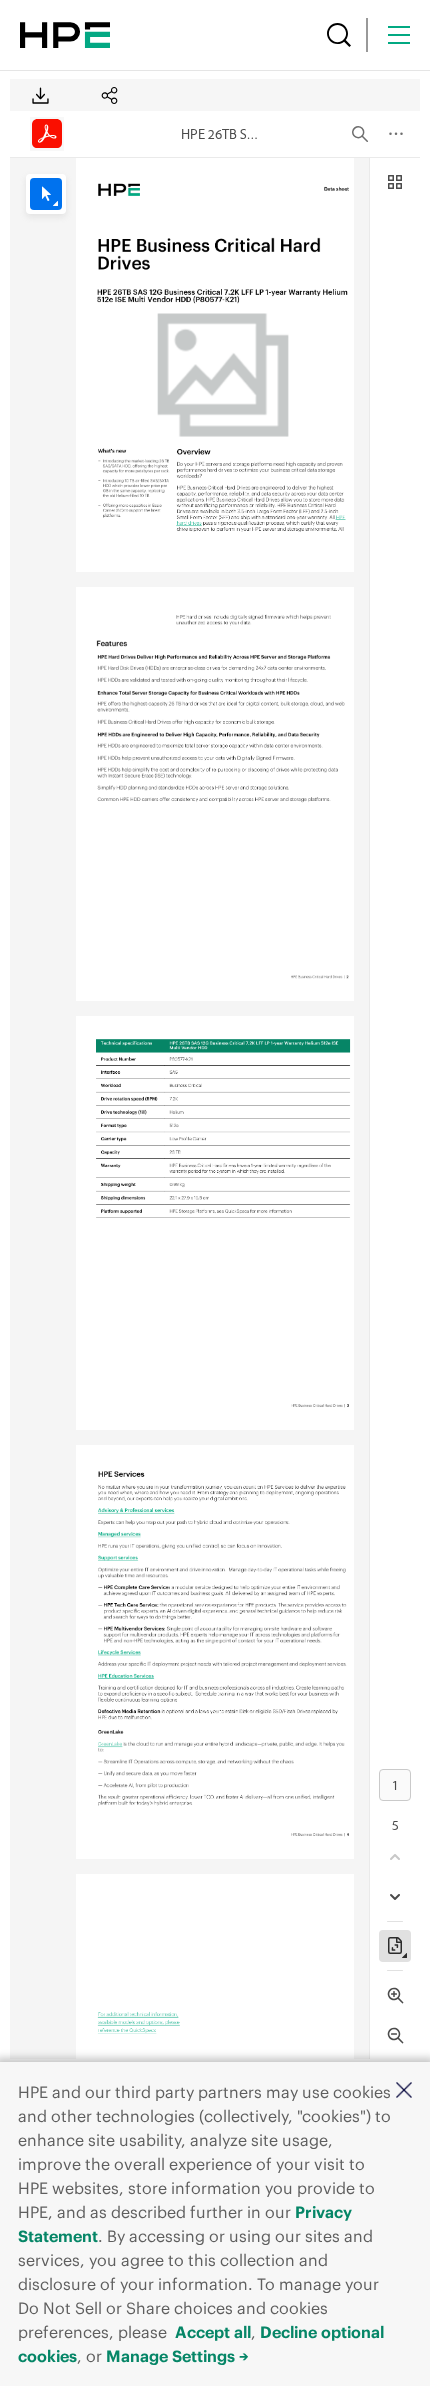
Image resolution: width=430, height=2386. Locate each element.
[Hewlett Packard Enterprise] (65, 35)
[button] (404, 2091)
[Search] (339, 35)
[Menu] (399, 35)
